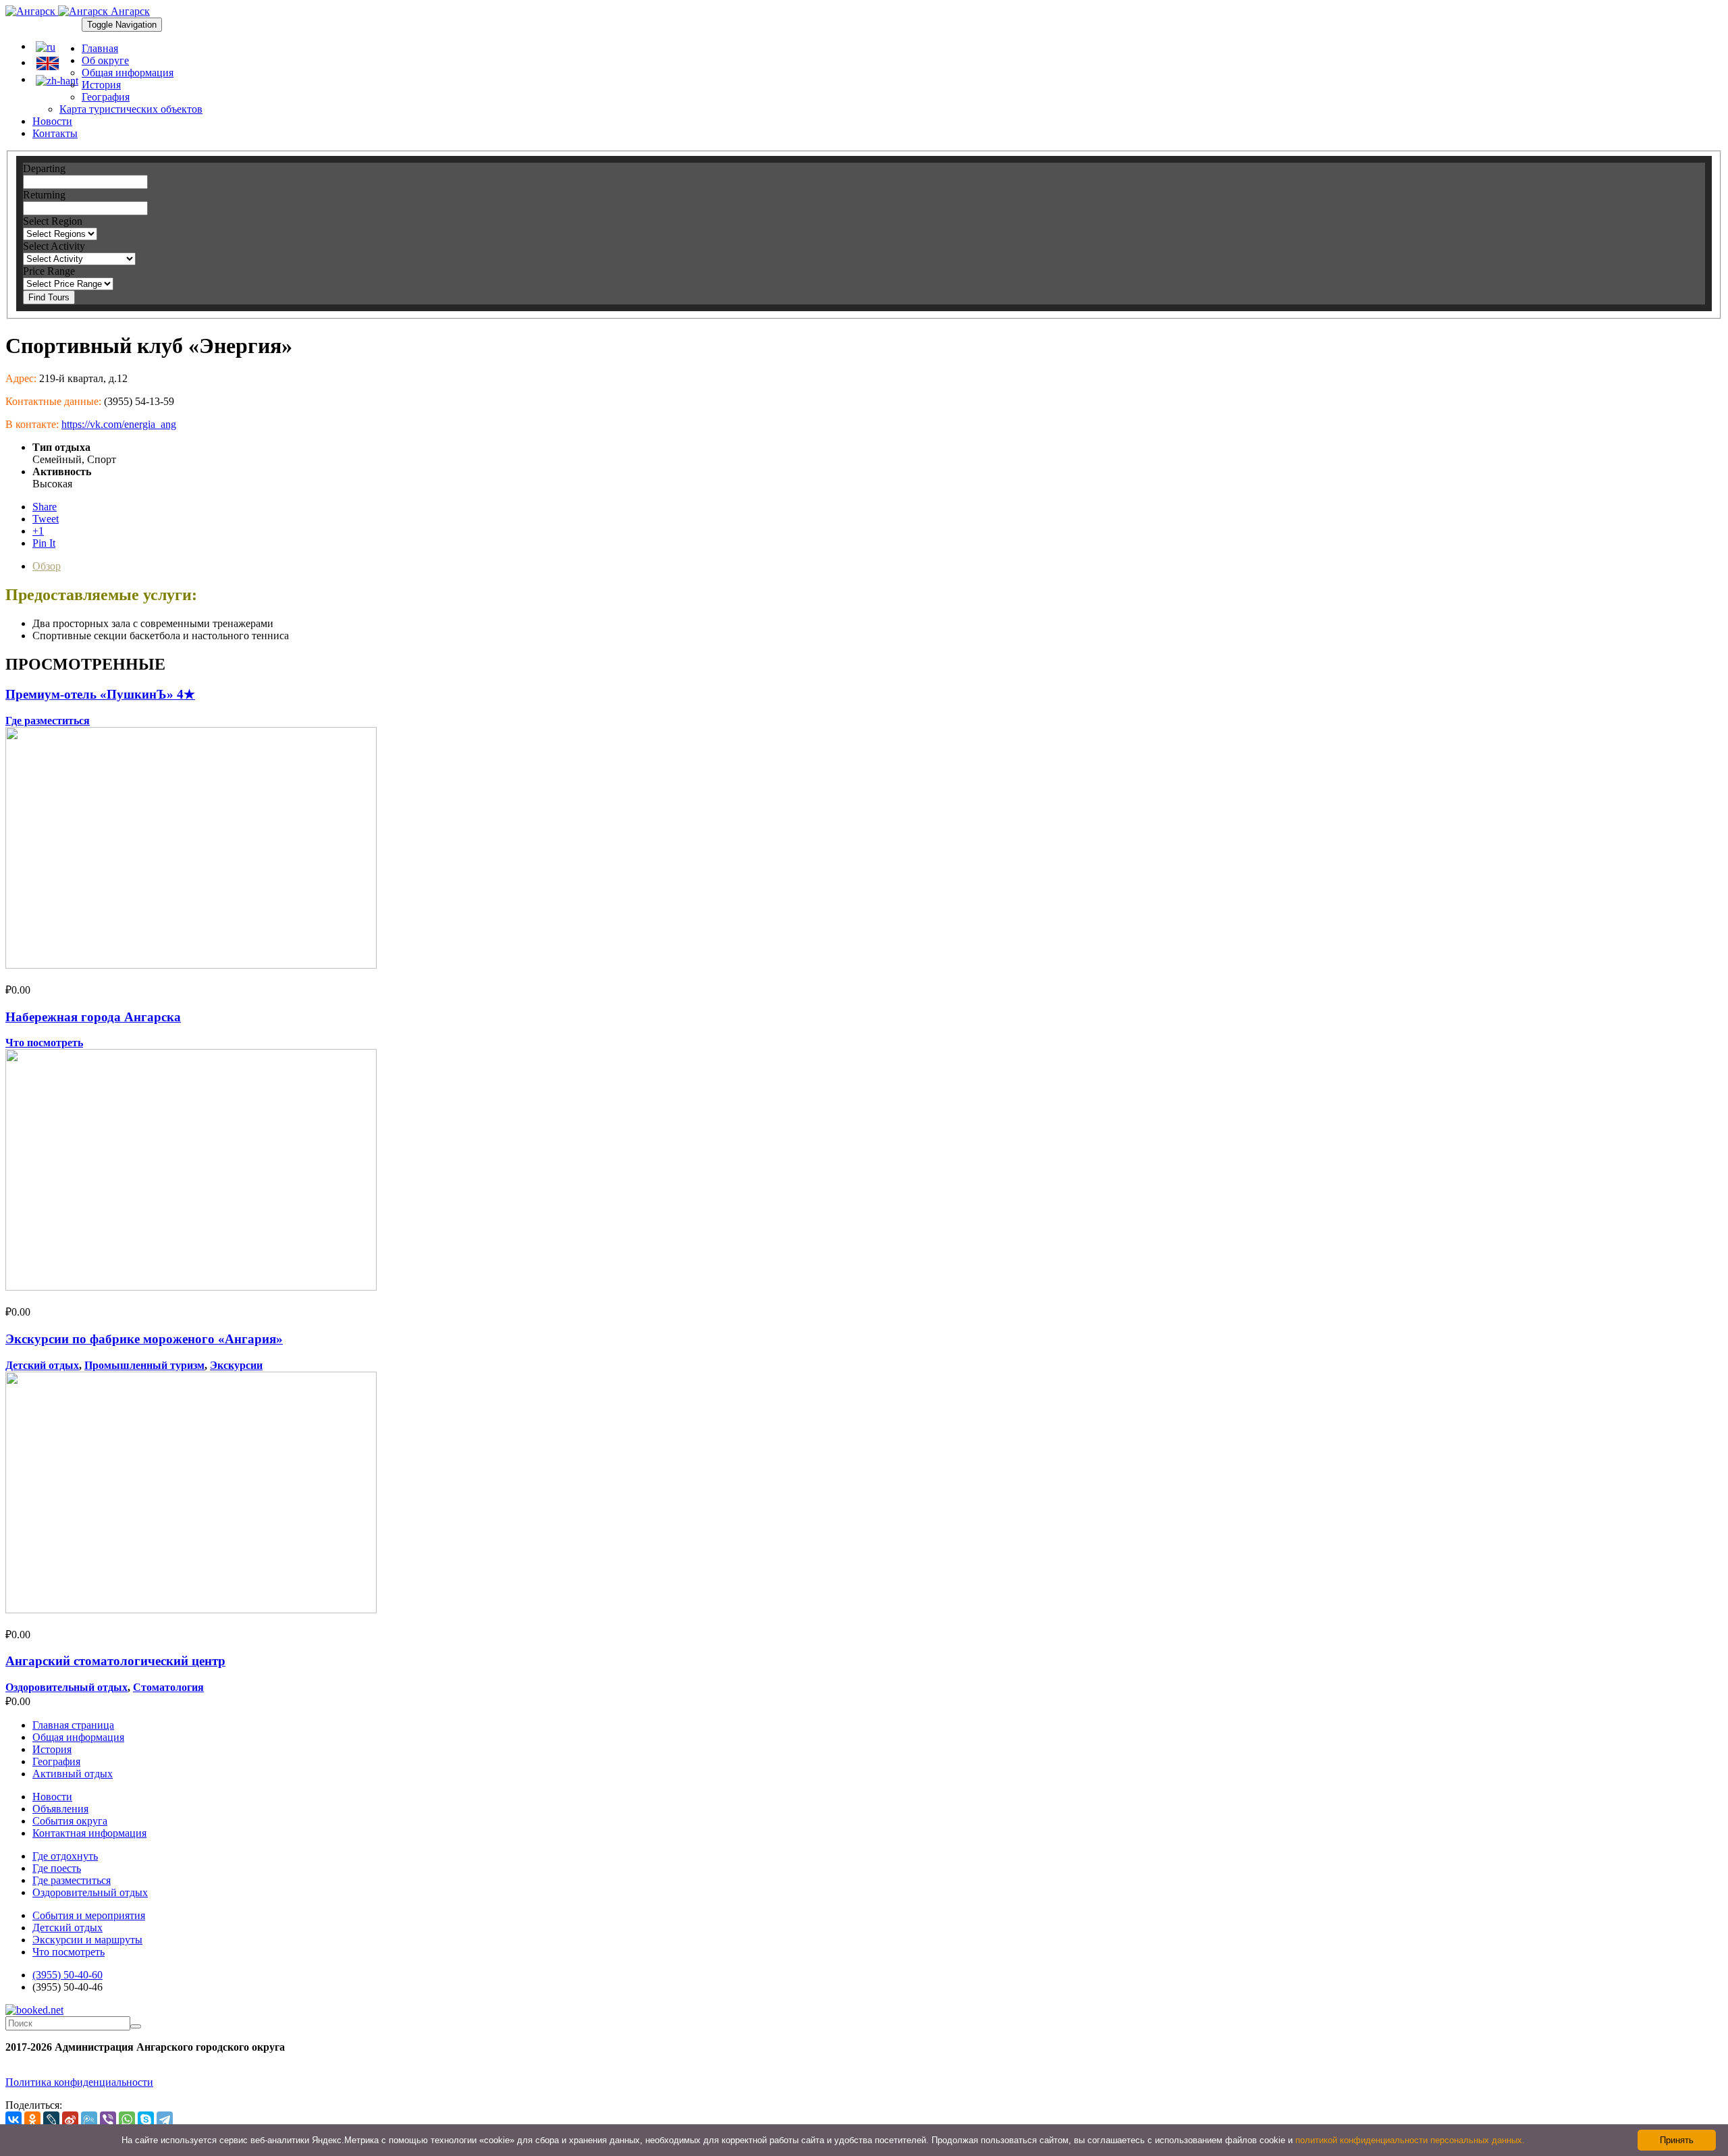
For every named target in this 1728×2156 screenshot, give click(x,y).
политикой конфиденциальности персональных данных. (1410, 2140)
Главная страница (73, 1725)
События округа (70, 1821)
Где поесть (57, 1868)
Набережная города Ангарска (93, 1017)
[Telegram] (165, 2120)
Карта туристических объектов (131, 109)
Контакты (55, 133)
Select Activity (54, 246)
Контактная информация (89, 1833)
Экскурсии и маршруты (87, 1940)
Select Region (53, 221)
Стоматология (168, 1687)
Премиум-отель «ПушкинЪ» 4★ (100, 694)
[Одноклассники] (32, 2120)
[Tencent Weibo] (89, 2120)
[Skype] (146, 2120)
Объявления (60, 1809)
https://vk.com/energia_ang (119, 424)
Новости (52, 121)
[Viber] (108, 2120)
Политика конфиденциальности (79, 2082)
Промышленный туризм (144, 1365)
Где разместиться (48, 721)
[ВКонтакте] (13, 2120)
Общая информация (128, 73)
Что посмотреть (44, 1043)
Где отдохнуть (65, 1856)
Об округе (105, 60)
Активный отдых (73, 1774)
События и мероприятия (89, 1915)
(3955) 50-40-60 (67, 1975)
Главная (100, 48)
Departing (44, 168)
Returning (44, 195)
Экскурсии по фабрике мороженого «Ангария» (144, 1339)
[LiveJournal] (51, 2120)
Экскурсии (236, 1365)
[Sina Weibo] (70, 2120)
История (101, 85)
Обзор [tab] (47, 566)
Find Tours (49, 297)
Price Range (49, 271)
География (106, 97)
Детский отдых (42, 1365)
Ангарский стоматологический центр (115, 1661)
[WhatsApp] (127, 2120)
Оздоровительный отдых (66, 1687)
